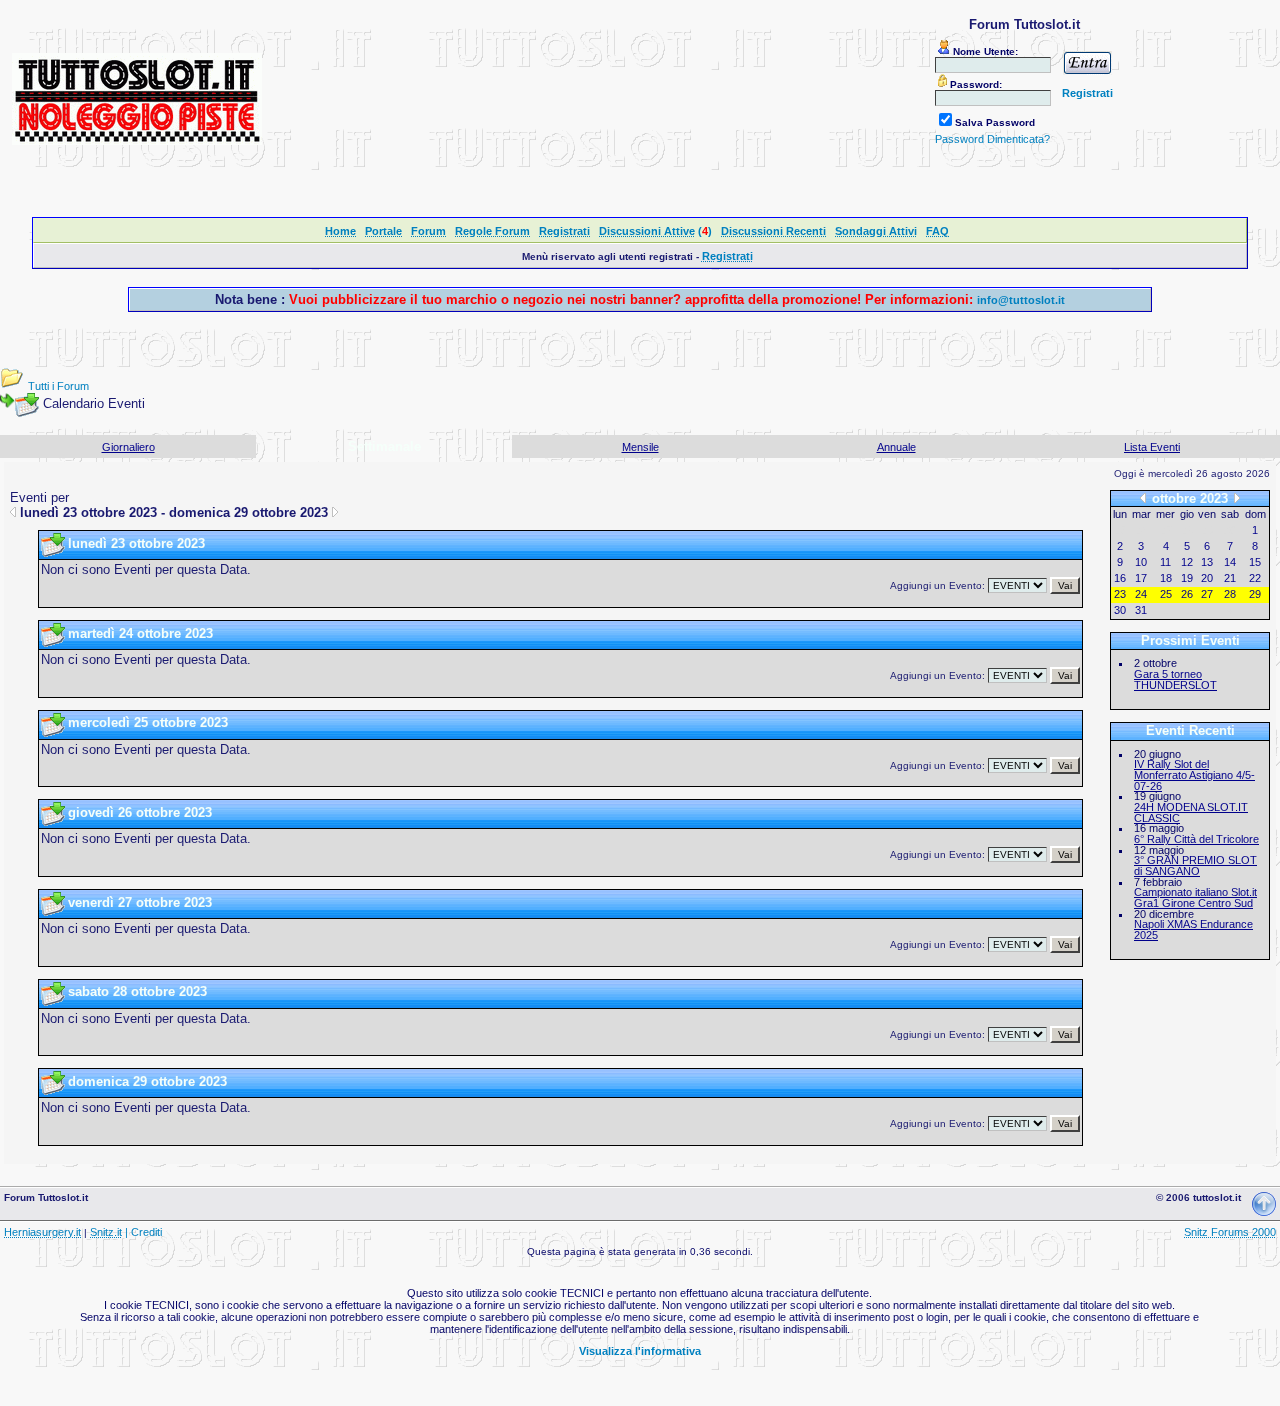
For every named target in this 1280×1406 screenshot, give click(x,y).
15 (1255, 562)
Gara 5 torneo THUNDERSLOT (1175, 679)
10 (1141, 562)
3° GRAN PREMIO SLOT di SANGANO (1195, 865)
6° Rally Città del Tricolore (1196, 839)
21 (1230, 578)
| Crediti (143, 1232)
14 (1230, 562)
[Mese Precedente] (1143, 499)
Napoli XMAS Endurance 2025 (1193, 929)
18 (1166, 578)
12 (1187, 562)
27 (1207, 594)
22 (1255, 578)
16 (1120, 578)
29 (1255, 594)
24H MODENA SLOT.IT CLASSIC (1191, 812)
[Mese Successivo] (1237, 499)
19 (1187, 578)
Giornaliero (128, 447)
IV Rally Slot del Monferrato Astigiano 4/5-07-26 (1194, 774)
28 (1230, 594)
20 (1207, 578)
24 (1141, 594)
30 (1120, 610)
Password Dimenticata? (992, 139)
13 (1207, 562)
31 (1141, 610)
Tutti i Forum (58, 386)
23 (1120, 594)
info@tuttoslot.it (1021, 300)
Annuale (896, 447)
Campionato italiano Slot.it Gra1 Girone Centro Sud (1195, 897)
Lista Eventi (1152, 447)
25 (1166, 594)
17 (1141, 578)
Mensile (640, 447)
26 (1187, 594)
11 (1165, 562)
